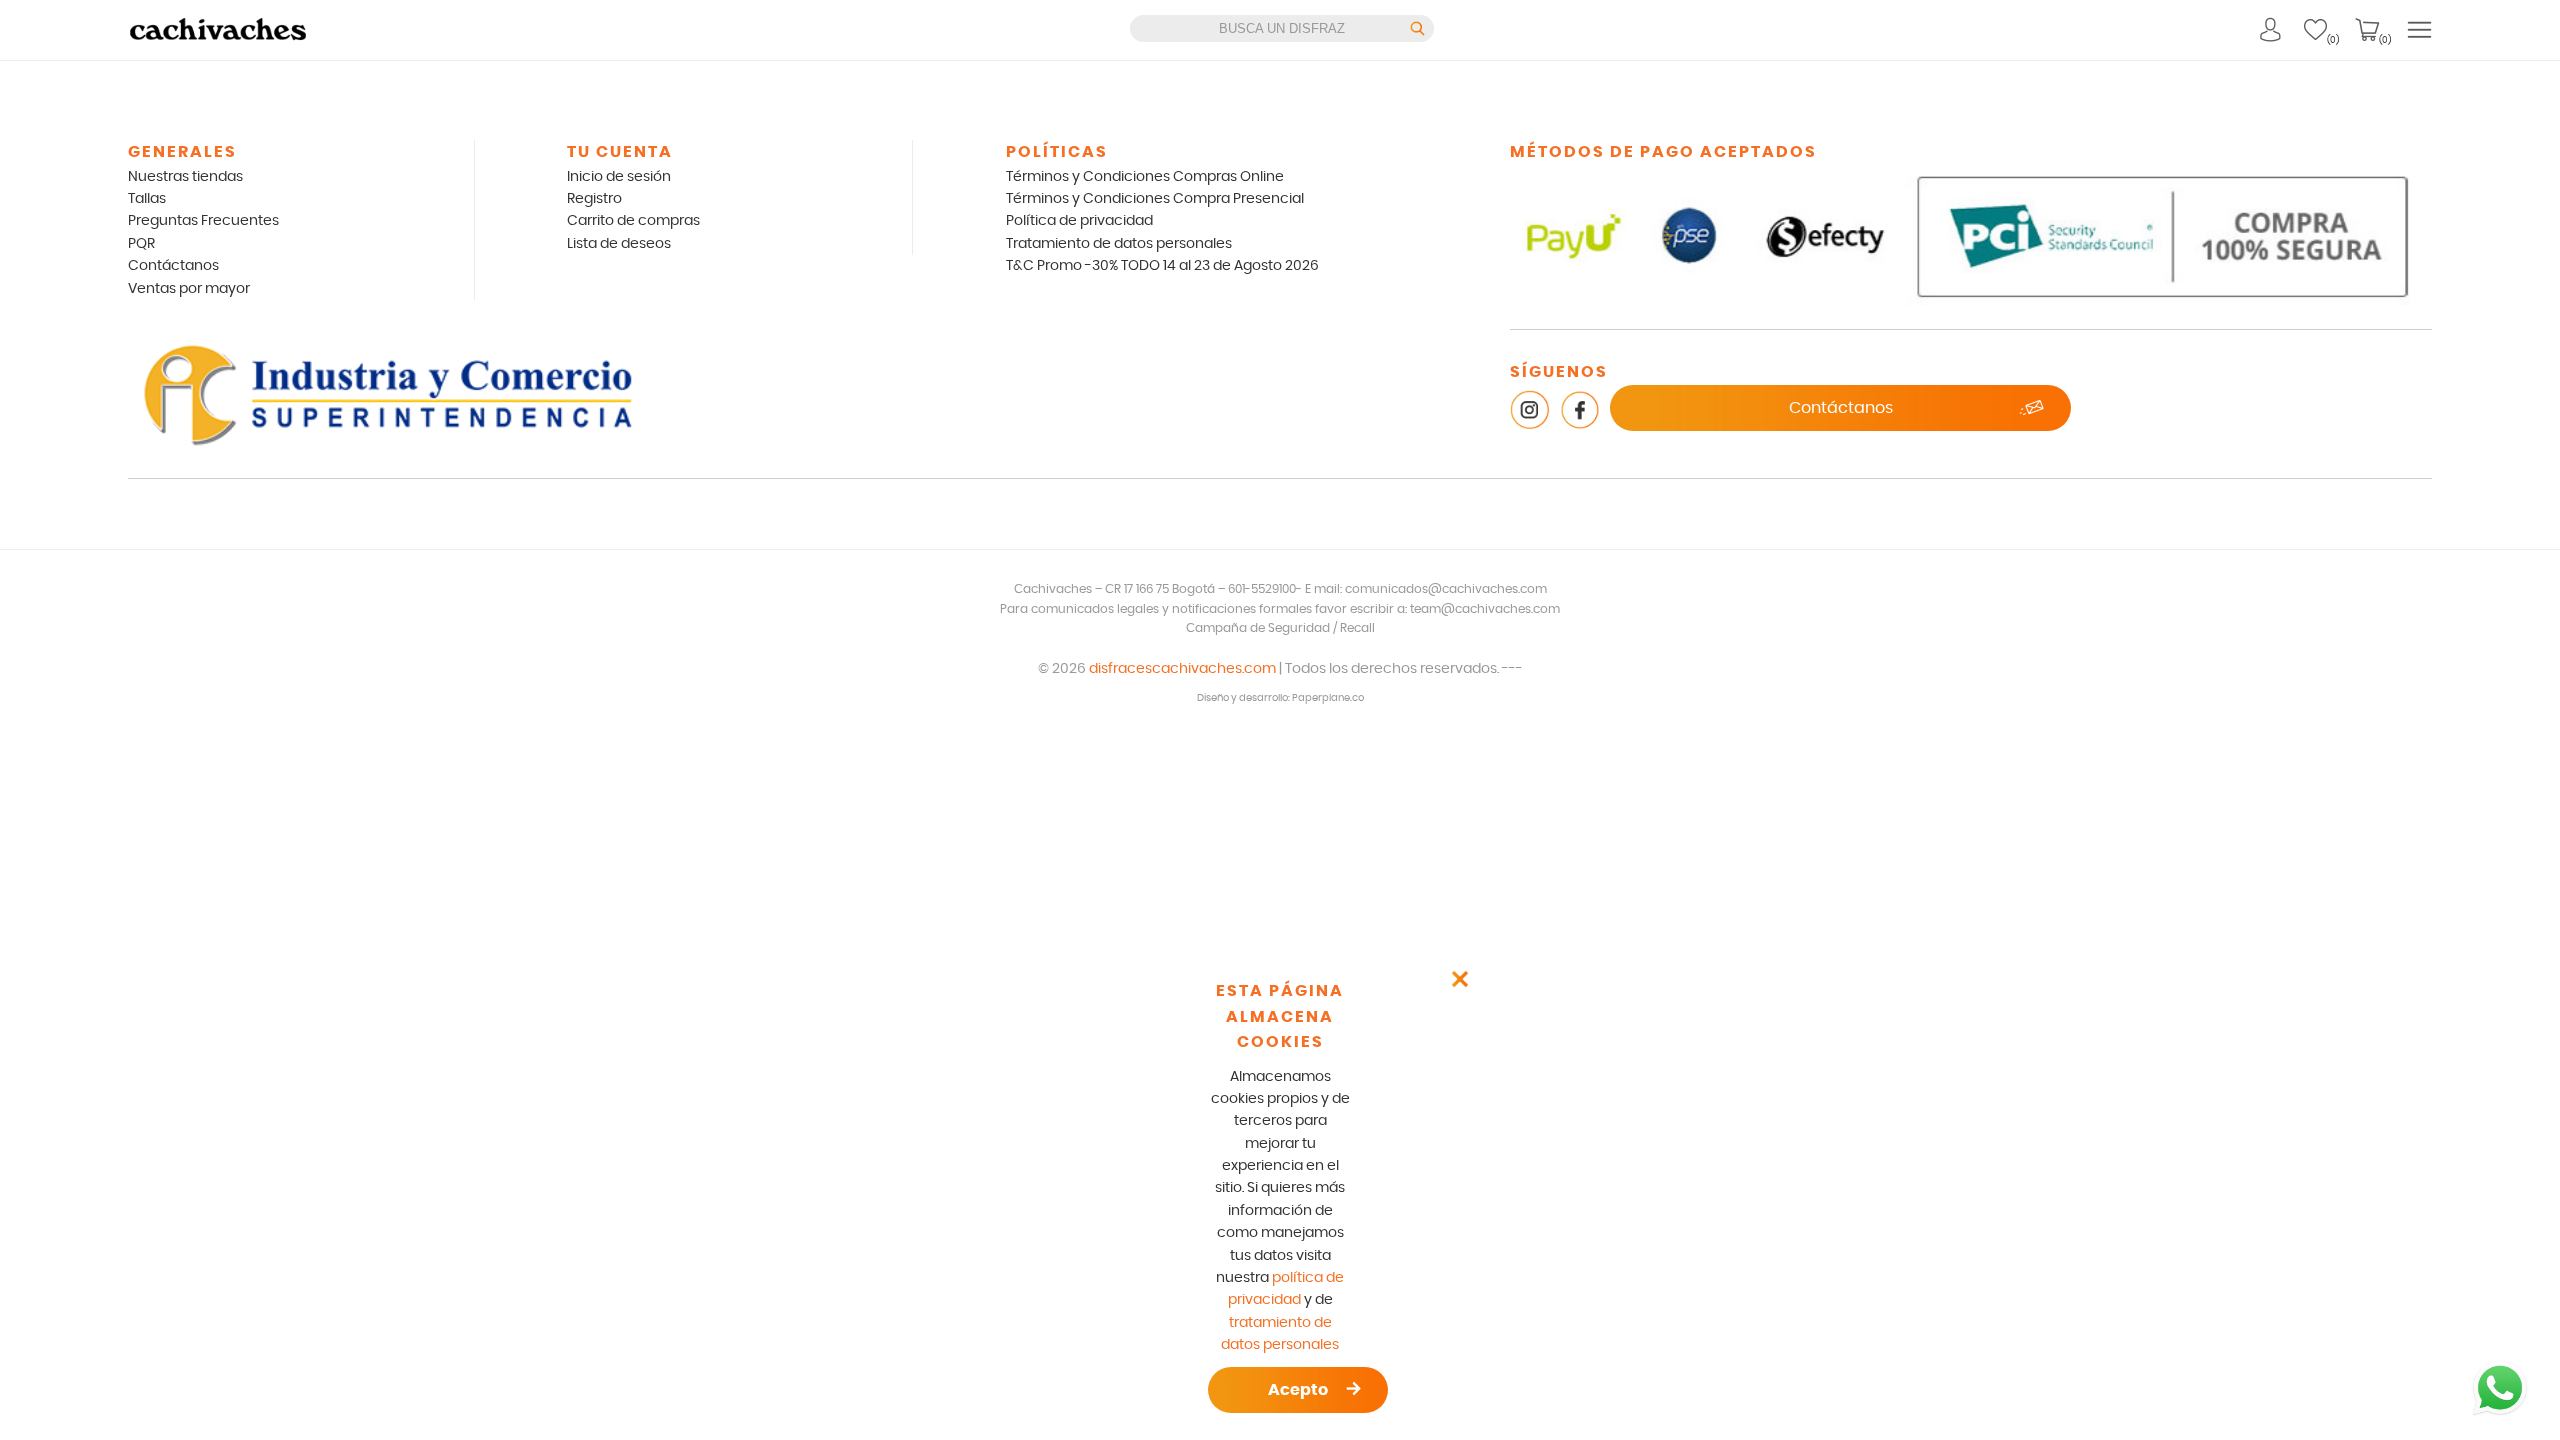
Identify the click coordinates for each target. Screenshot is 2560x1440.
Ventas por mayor (189, 289)
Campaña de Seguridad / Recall (1280, 628)
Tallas (147, 199)
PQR (141, 244)
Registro (594, 199)
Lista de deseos (619, 244)
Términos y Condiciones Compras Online (1145, 177)
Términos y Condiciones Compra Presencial (1155, 199)
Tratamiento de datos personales (1119, 244)
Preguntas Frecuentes (203, 221)
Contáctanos (173, 266)
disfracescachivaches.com (1182, 669)
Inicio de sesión (619, 177)
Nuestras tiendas (185, 177)
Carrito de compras (633, 221)
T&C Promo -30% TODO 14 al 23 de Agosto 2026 (1162, 266)
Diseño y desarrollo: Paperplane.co (1280, 698)
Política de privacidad (1079, 221)
